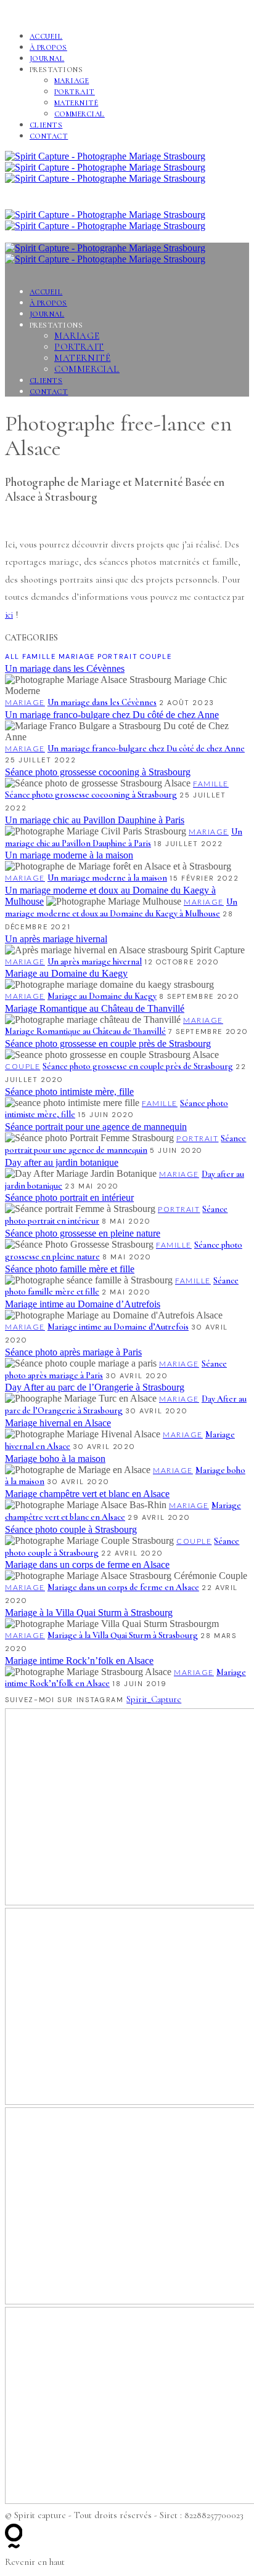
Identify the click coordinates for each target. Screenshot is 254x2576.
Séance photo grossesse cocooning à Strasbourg (98, 772)
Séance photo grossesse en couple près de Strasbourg (108, 1044)
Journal (47, 59)
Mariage (72, 81)
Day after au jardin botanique (62, 1162)
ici (9, 615)
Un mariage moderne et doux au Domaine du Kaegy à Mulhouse (121, 908)
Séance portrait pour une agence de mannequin (96, 1127)
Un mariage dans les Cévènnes (65, 668)
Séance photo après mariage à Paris (73, 1352)
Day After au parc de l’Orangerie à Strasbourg (95, 1387)
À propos (48, 47)
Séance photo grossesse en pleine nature (83, 1233)
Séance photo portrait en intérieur (69, 1197)
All (12, 656)
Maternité (76, 103)
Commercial (80, 114)
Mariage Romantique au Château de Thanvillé (95, 1008)
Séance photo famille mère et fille (70, 1269)
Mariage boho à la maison (55, 1459)
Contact (49, 136)
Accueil (46, 36)
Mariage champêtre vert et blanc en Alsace (87, 1494)
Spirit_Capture (154, 1699)
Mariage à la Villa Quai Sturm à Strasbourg (89, 1613)
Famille (39, 656)
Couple (156, 656)
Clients (46, 125)
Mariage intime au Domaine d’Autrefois (83, 1304)
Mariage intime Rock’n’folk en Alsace (79, 1661)
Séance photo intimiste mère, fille (69, 1092)
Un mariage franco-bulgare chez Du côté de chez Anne (112, 715)
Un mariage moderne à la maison (69, 855)
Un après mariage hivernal (56, 939)
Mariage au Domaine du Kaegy (66, 973)
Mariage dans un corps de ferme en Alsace (87, 1565)
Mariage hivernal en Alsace (58, 1423)
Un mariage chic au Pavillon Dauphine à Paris (95, 820)
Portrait (75, 92)
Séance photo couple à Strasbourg (71, 1529)
